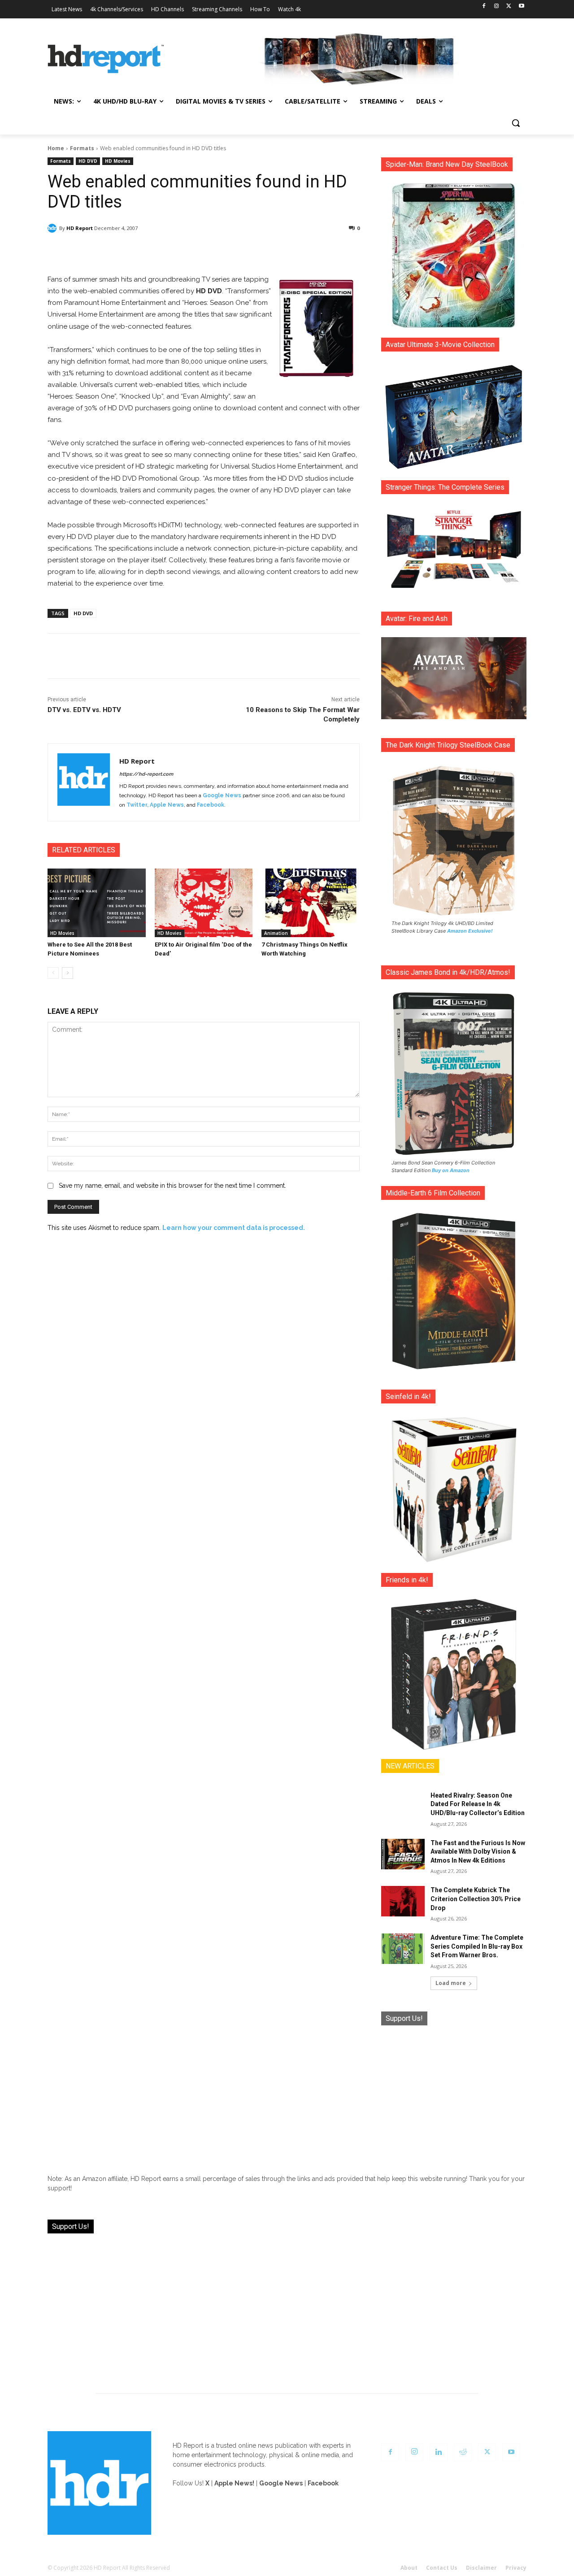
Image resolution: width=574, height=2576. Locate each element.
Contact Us (442, 2568)
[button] (516, 123)
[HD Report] (106, 59)
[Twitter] (509, 7)
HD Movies (118, 161)
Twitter (137, 805)
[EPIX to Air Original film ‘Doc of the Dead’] (204, 903)
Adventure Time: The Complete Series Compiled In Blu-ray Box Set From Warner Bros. (477, 1946)
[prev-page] (53, 973)
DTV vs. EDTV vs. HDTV (84, 710)
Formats (82, 148)
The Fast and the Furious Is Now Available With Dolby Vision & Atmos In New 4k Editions (478, 1852)
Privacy (516, 2568)
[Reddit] (463, 2452)
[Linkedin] (439, 2452)
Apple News (167, 805)
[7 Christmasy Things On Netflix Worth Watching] (311, 903)
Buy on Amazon (451, 1170)
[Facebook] (484, 7)
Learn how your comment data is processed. (234, 1228)
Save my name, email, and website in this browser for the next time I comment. (172, 1186)
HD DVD (88, 161)
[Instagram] (497, 7)
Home (56, 148)
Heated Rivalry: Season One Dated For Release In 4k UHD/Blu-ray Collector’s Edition (478, 1804)
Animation (276, 933)
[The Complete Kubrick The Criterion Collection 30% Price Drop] (403, 1901)
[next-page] (67, 973)
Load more (451, 1983)
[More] (283, 251)
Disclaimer (481, 2568)
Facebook (211, 805)
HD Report (80, 228)
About (409, 2568)
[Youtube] (521, 7)
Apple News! (234, 2483)
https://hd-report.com (146, 774)
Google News (222, 795)
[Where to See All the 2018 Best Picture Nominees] (97, 903)
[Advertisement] (454, 2093)
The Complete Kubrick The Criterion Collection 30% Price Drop (476, 1899)
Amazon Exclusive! (470, 931)
